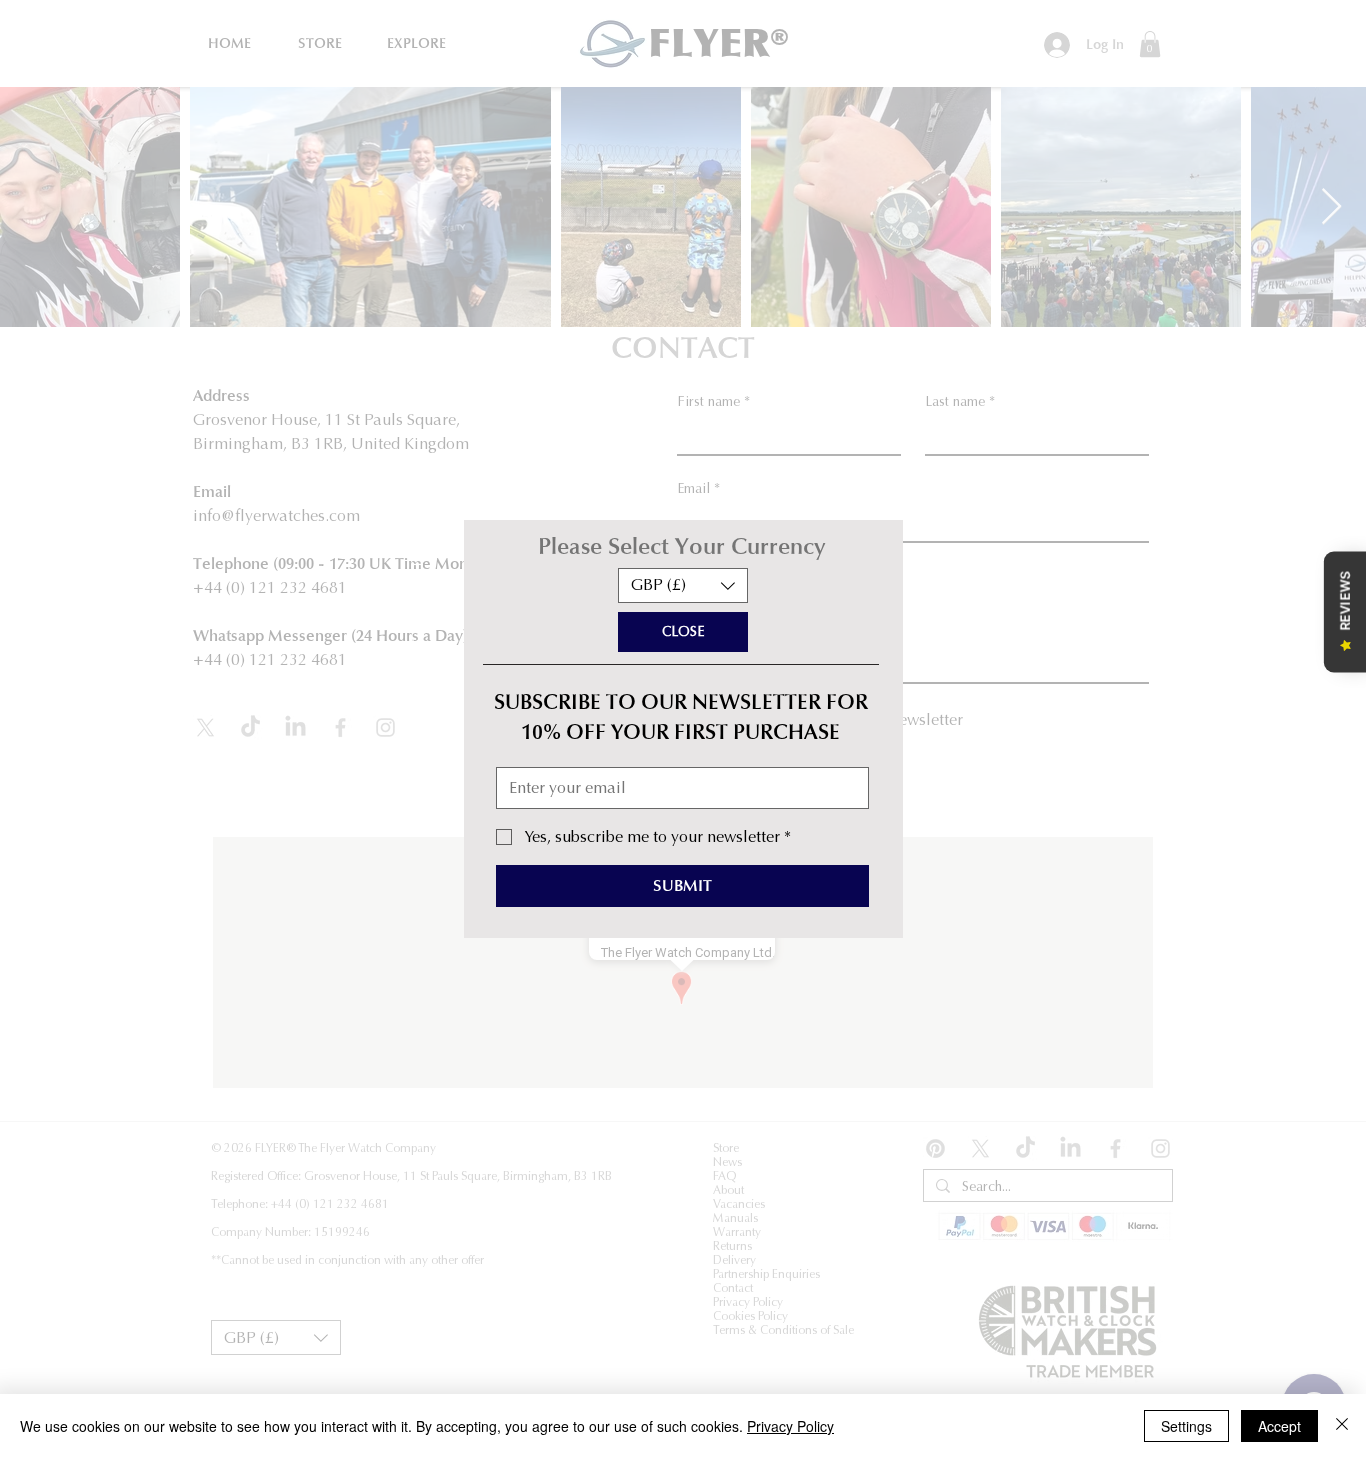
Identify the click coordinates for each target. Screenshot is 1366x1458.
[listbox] (683, 585)
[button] (683, 585)
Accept (1279, 1426)
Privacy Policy (790, 1426)
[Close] (1342, 1426)
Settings (1186, 1426)
